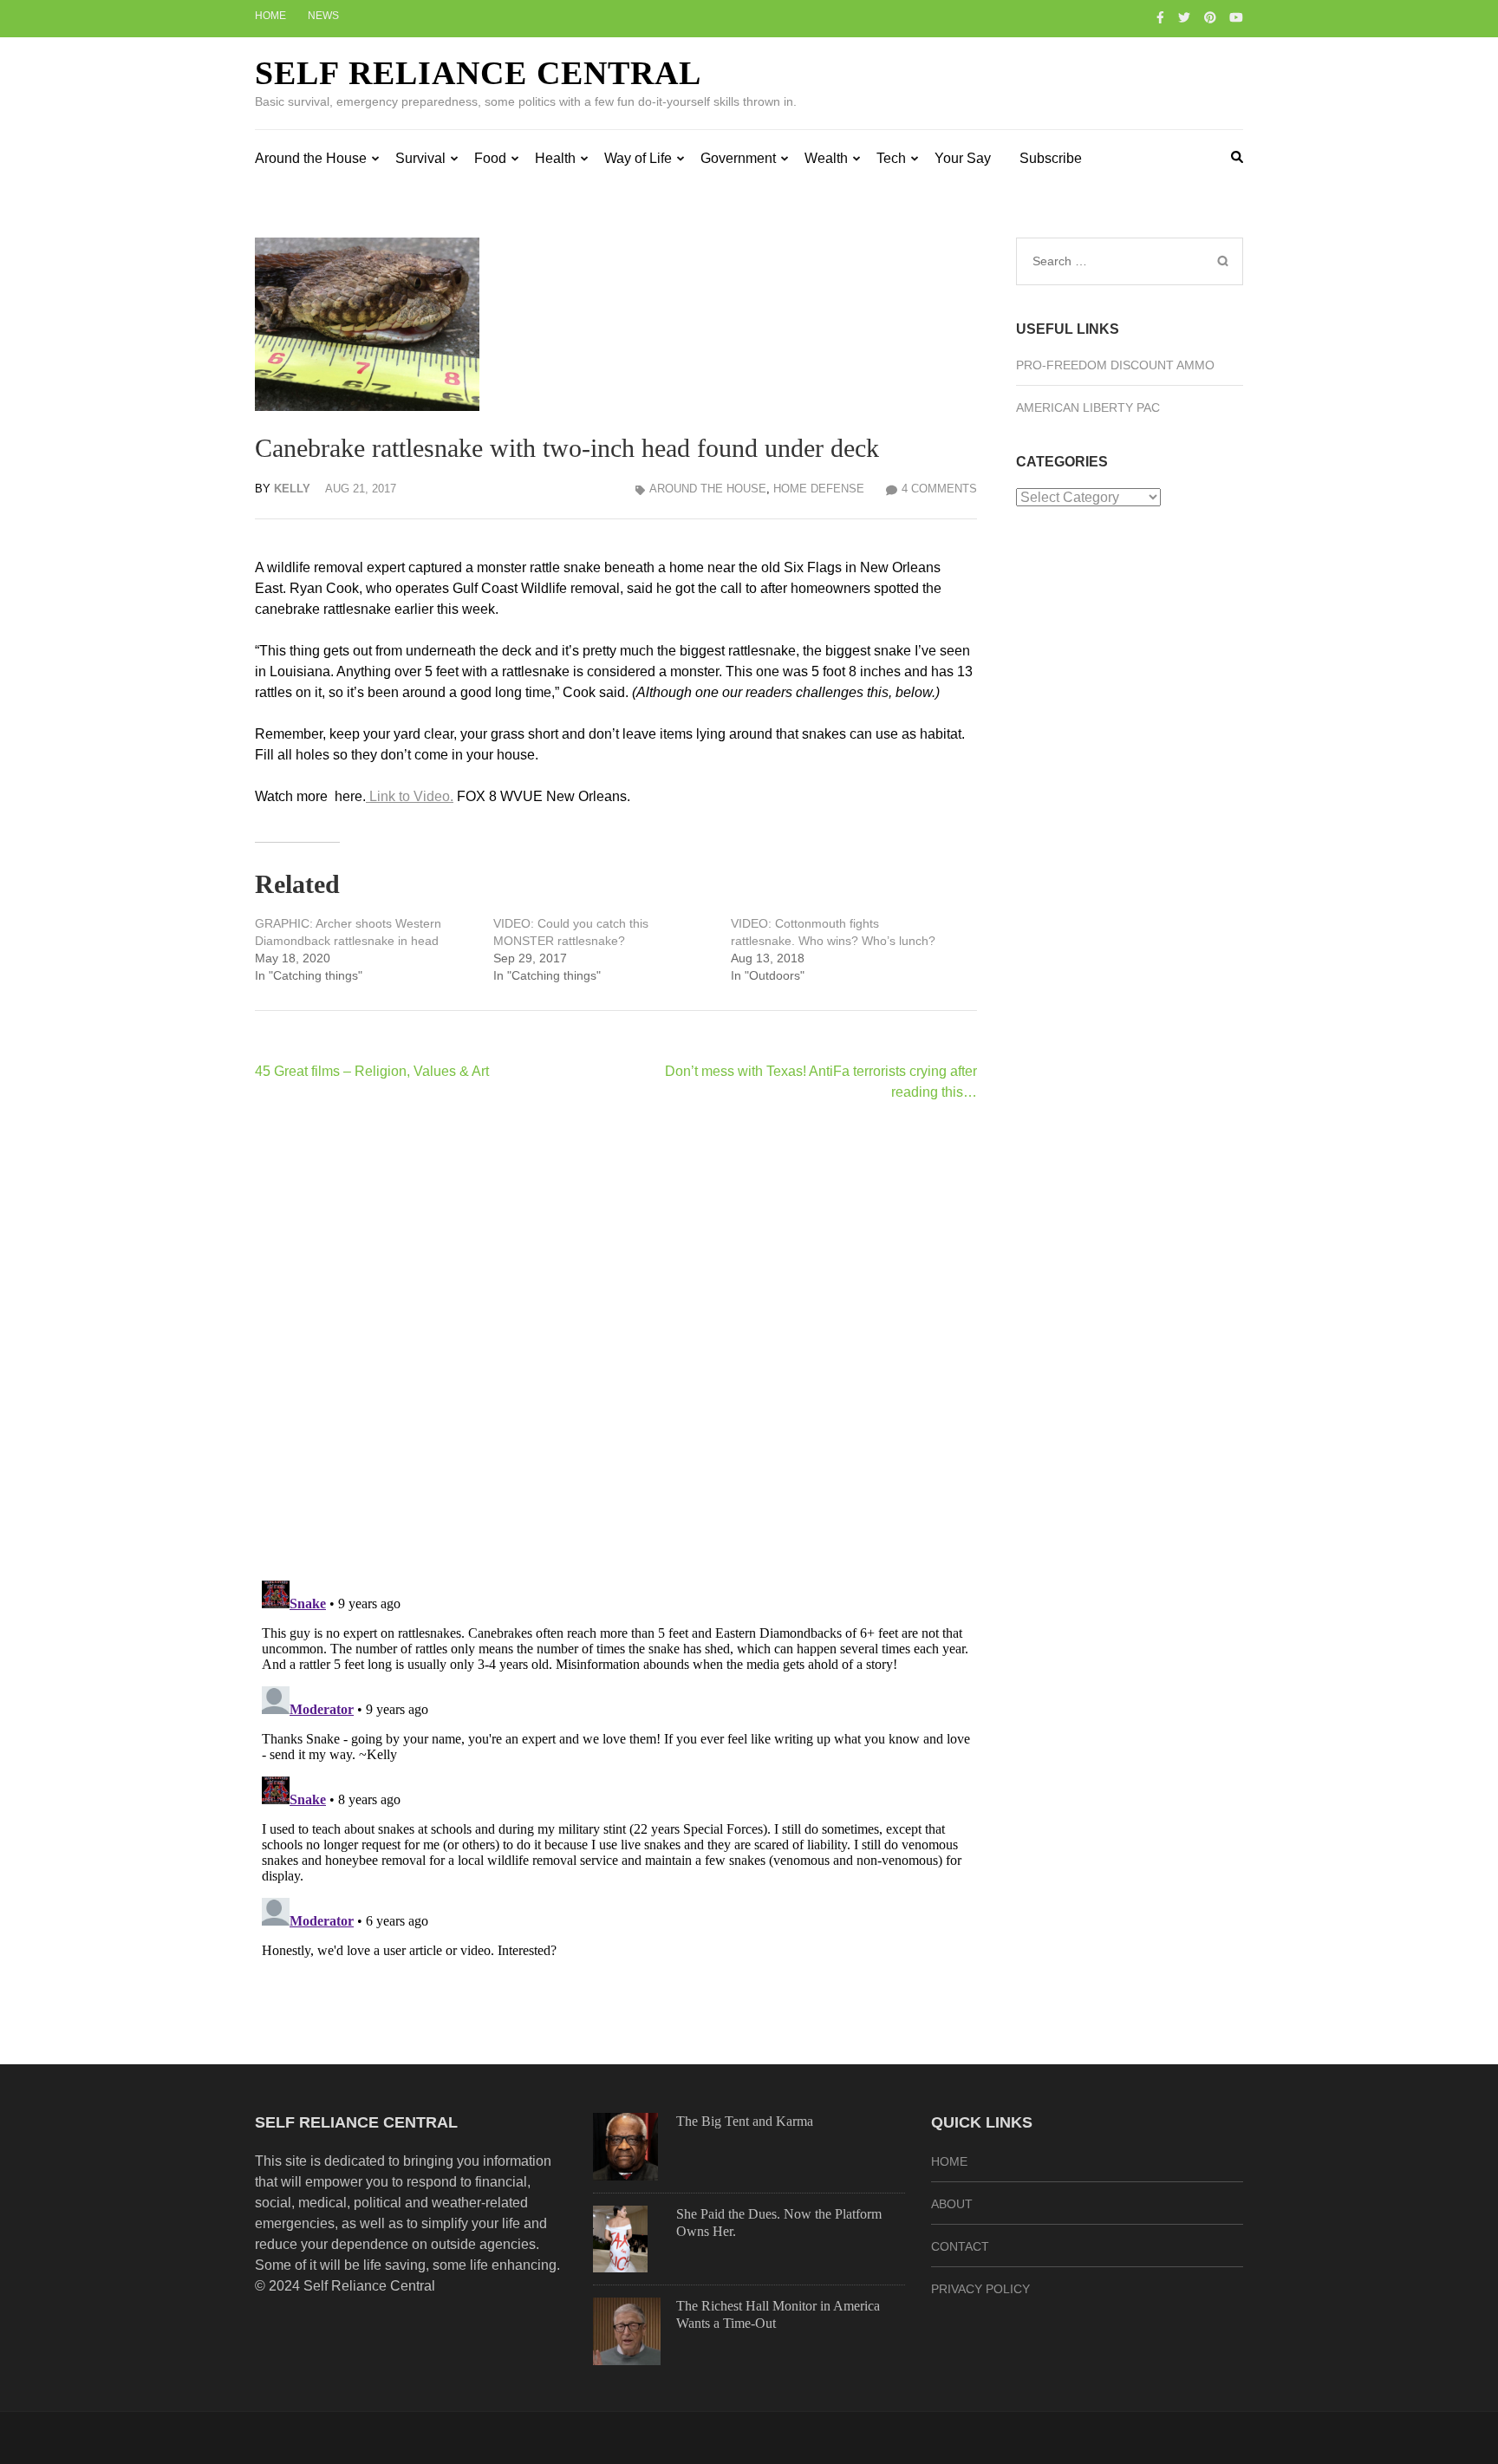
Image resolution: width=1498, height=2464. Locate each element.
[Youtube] (1236, 17)
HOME (949, 2161)
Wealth (826, 158)
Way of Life (638, 158)
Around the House (311, 158)
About (952, 2204)
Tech (891, 158)
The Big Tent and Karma (745, 2121)
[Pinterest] (1210, 17)
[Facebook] (1160, 17)
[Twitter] (1184, 17)
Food (490, 158)
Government (738, 158)
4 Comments (939, 489)
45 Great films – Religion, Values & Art (372, 1071)
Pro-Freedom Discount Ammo (1115, 365)
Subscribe (1051, 158)
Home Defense (819, 489)
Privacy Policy (980, 2289)
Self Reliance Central (478, 73)
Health (555, 158)
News (323, 16)
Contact (960, 2246)
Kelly (292, 489)
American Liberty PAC (1088, 407)
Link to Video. (410, 796)
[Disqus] (616, 1340)
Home (270, 16)
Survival (420, 158)
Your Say (963, 158)
